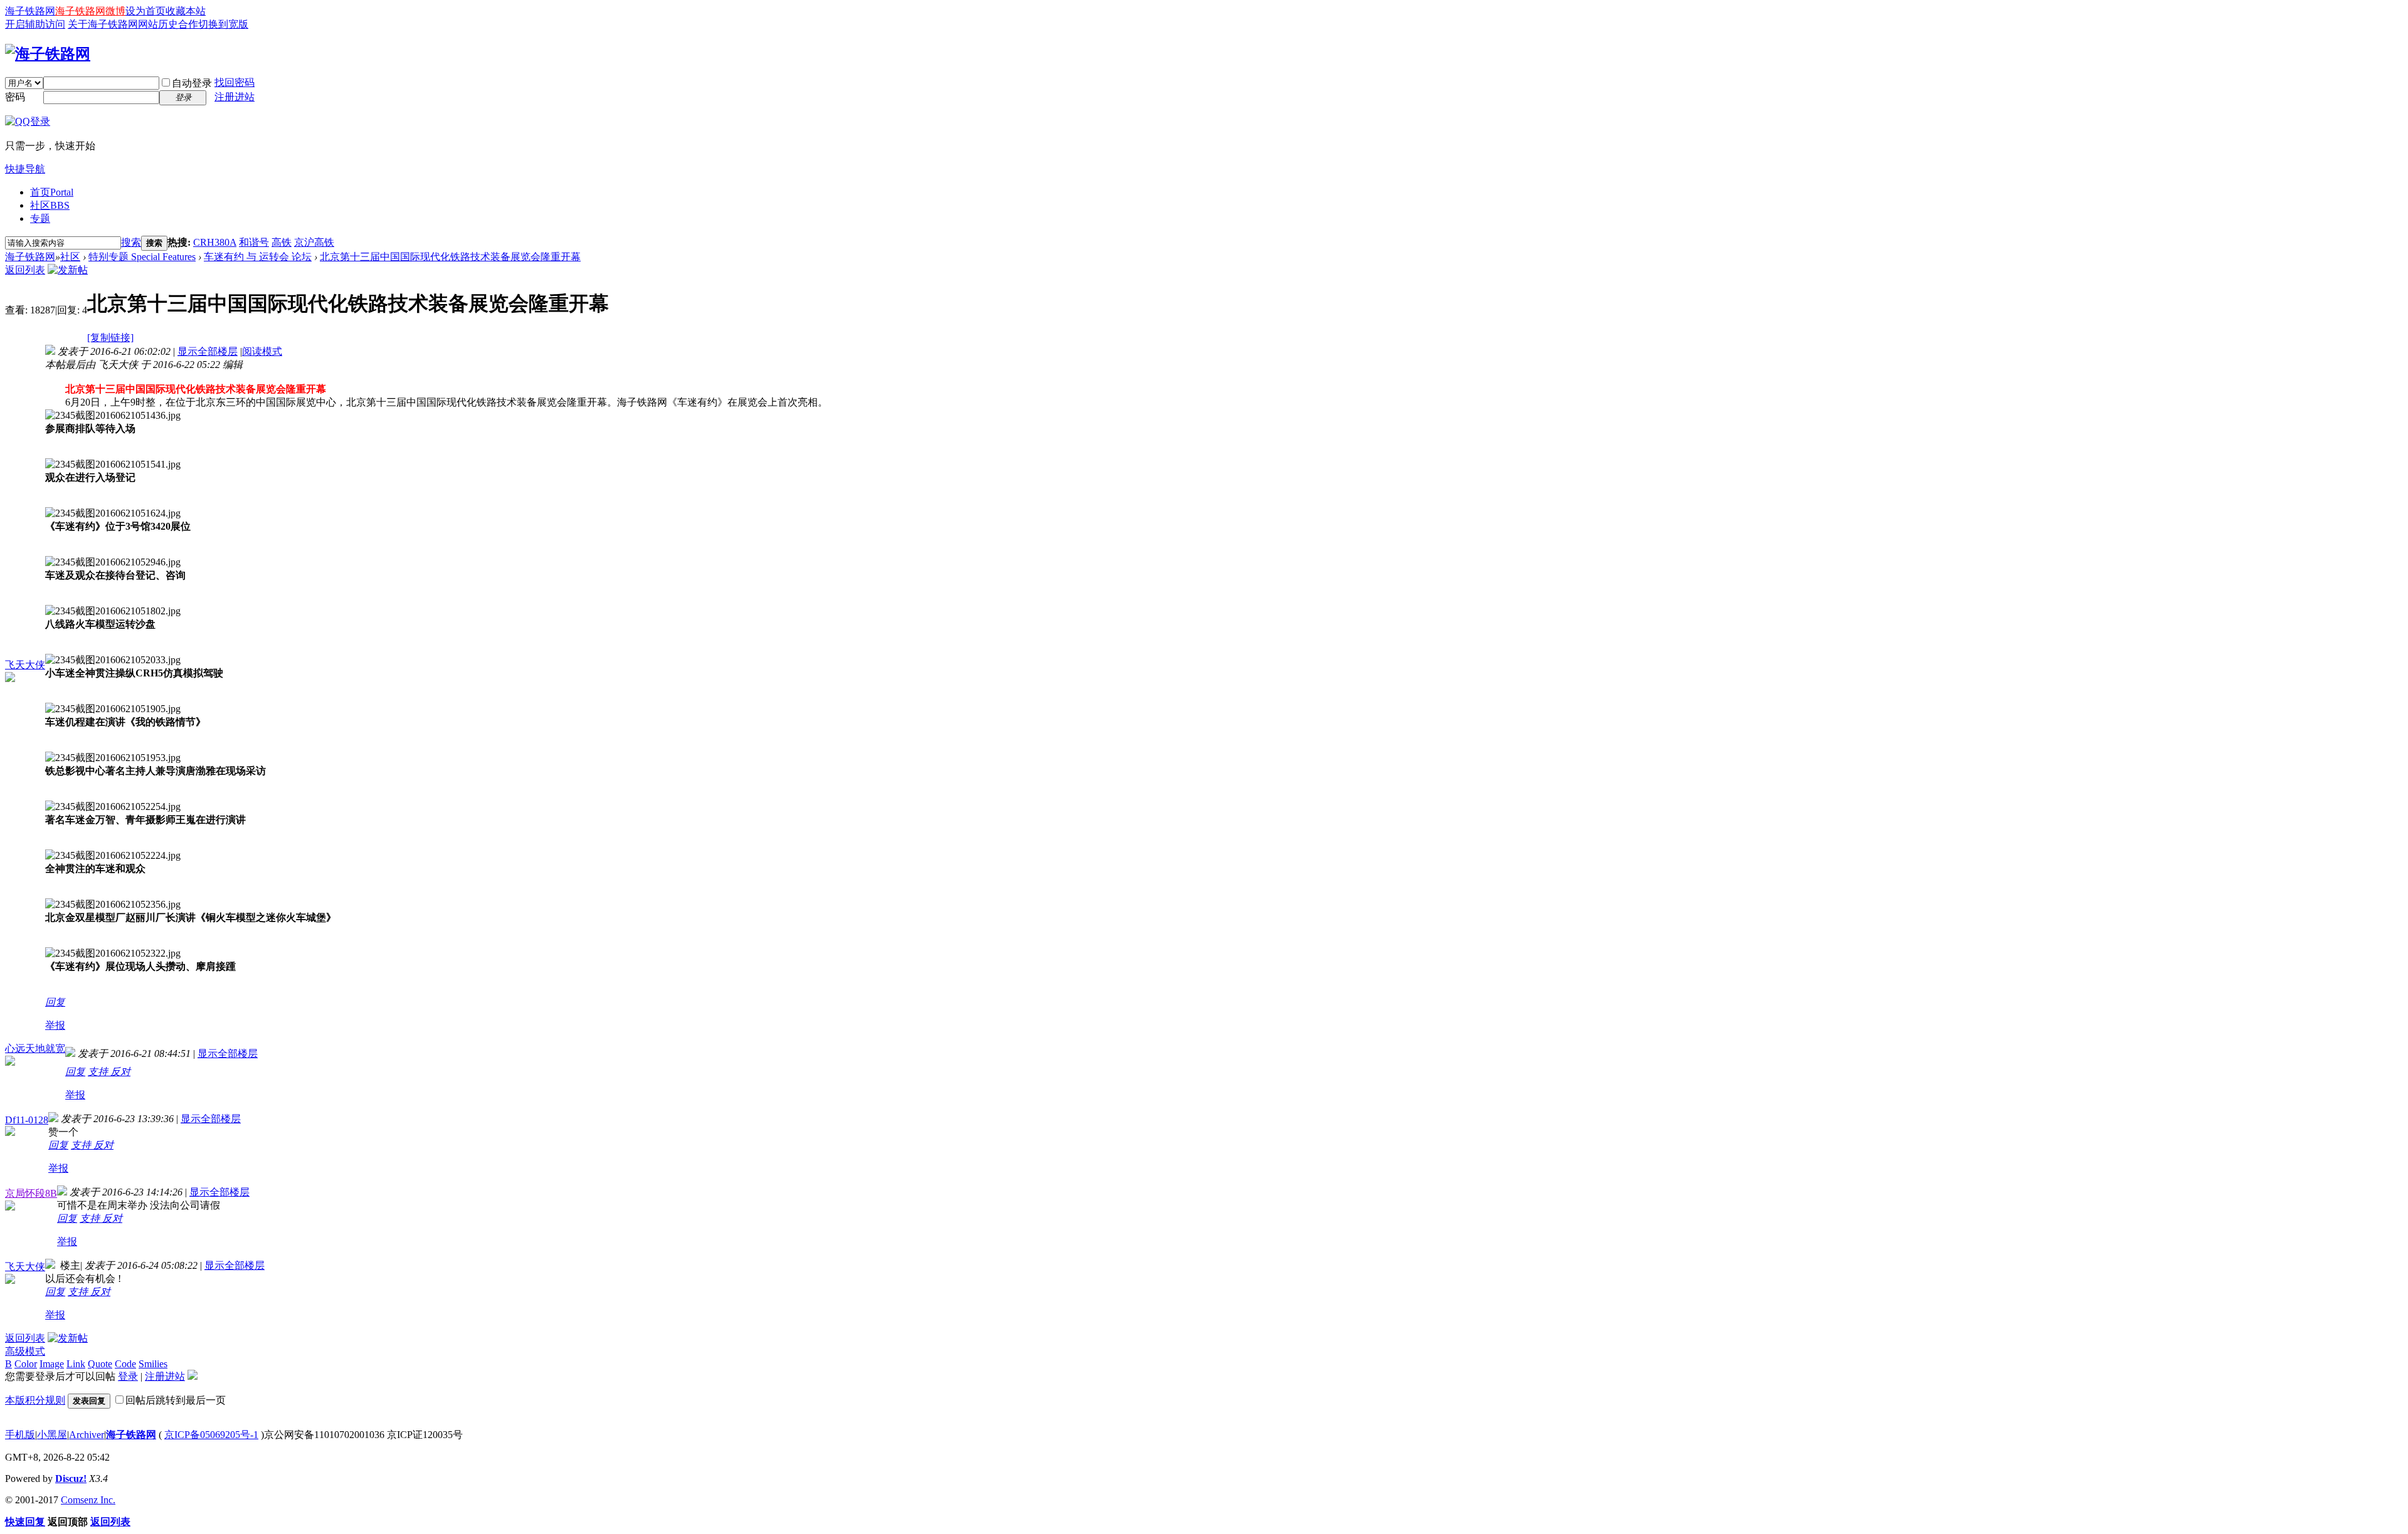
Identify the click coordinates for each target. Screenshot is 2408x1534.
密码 (15, 97)
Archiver (87, 1435)
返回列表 (25, 270)
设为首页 (145, 11)
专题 (40, 218)
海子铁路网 (30, 11)
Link (76, 1364)
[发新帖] (68, 270)
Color (26, 1364)
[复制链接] (110, 338)
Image (52, 1364)
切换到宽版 (223, 24)
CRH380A (215, 242)
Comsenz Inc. (88, 1500)
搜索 (131, 242)
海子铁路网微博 (90, 11)
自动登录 (192, 83)
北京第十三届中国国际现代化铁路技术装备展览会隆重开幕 (450, 257)
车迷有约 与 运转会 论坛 (258, 257)
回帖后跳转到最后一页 (176, 1400)
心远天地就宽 (35, 1048)
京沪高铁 (314, 242)
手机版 (20, 1435)
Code (125, 1364)
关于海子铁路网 (103, 24)
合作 (188, 24)
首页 (52, 192)
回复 (55, 1002)
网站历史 (158, 24)
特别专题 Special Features (142, 257)
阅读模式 (262, 351)
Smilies (153, 1364)
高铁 (282, 242)
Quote (100, 1364)
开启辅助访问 (35, 24)
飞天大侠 (25, 665)
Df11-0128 (27, 1120)
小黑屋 (52, 1435)
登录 (128, 1376)
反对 (120, 1072)
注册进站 (235, 97)
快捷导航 (25, 169)
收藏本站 (186, 11)
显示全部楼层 (208, 351)
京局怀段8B (31, 1193)
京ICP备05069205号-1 (211, 1435)
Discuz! (71, 1479)
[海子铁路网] (48, 54)
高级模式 (25, 1351)
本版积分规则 (35, 1400)
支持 (99, 1072)
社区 (50, 205)
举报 (55, 1025)
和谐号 (254, 242)
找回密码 (235, 82)
